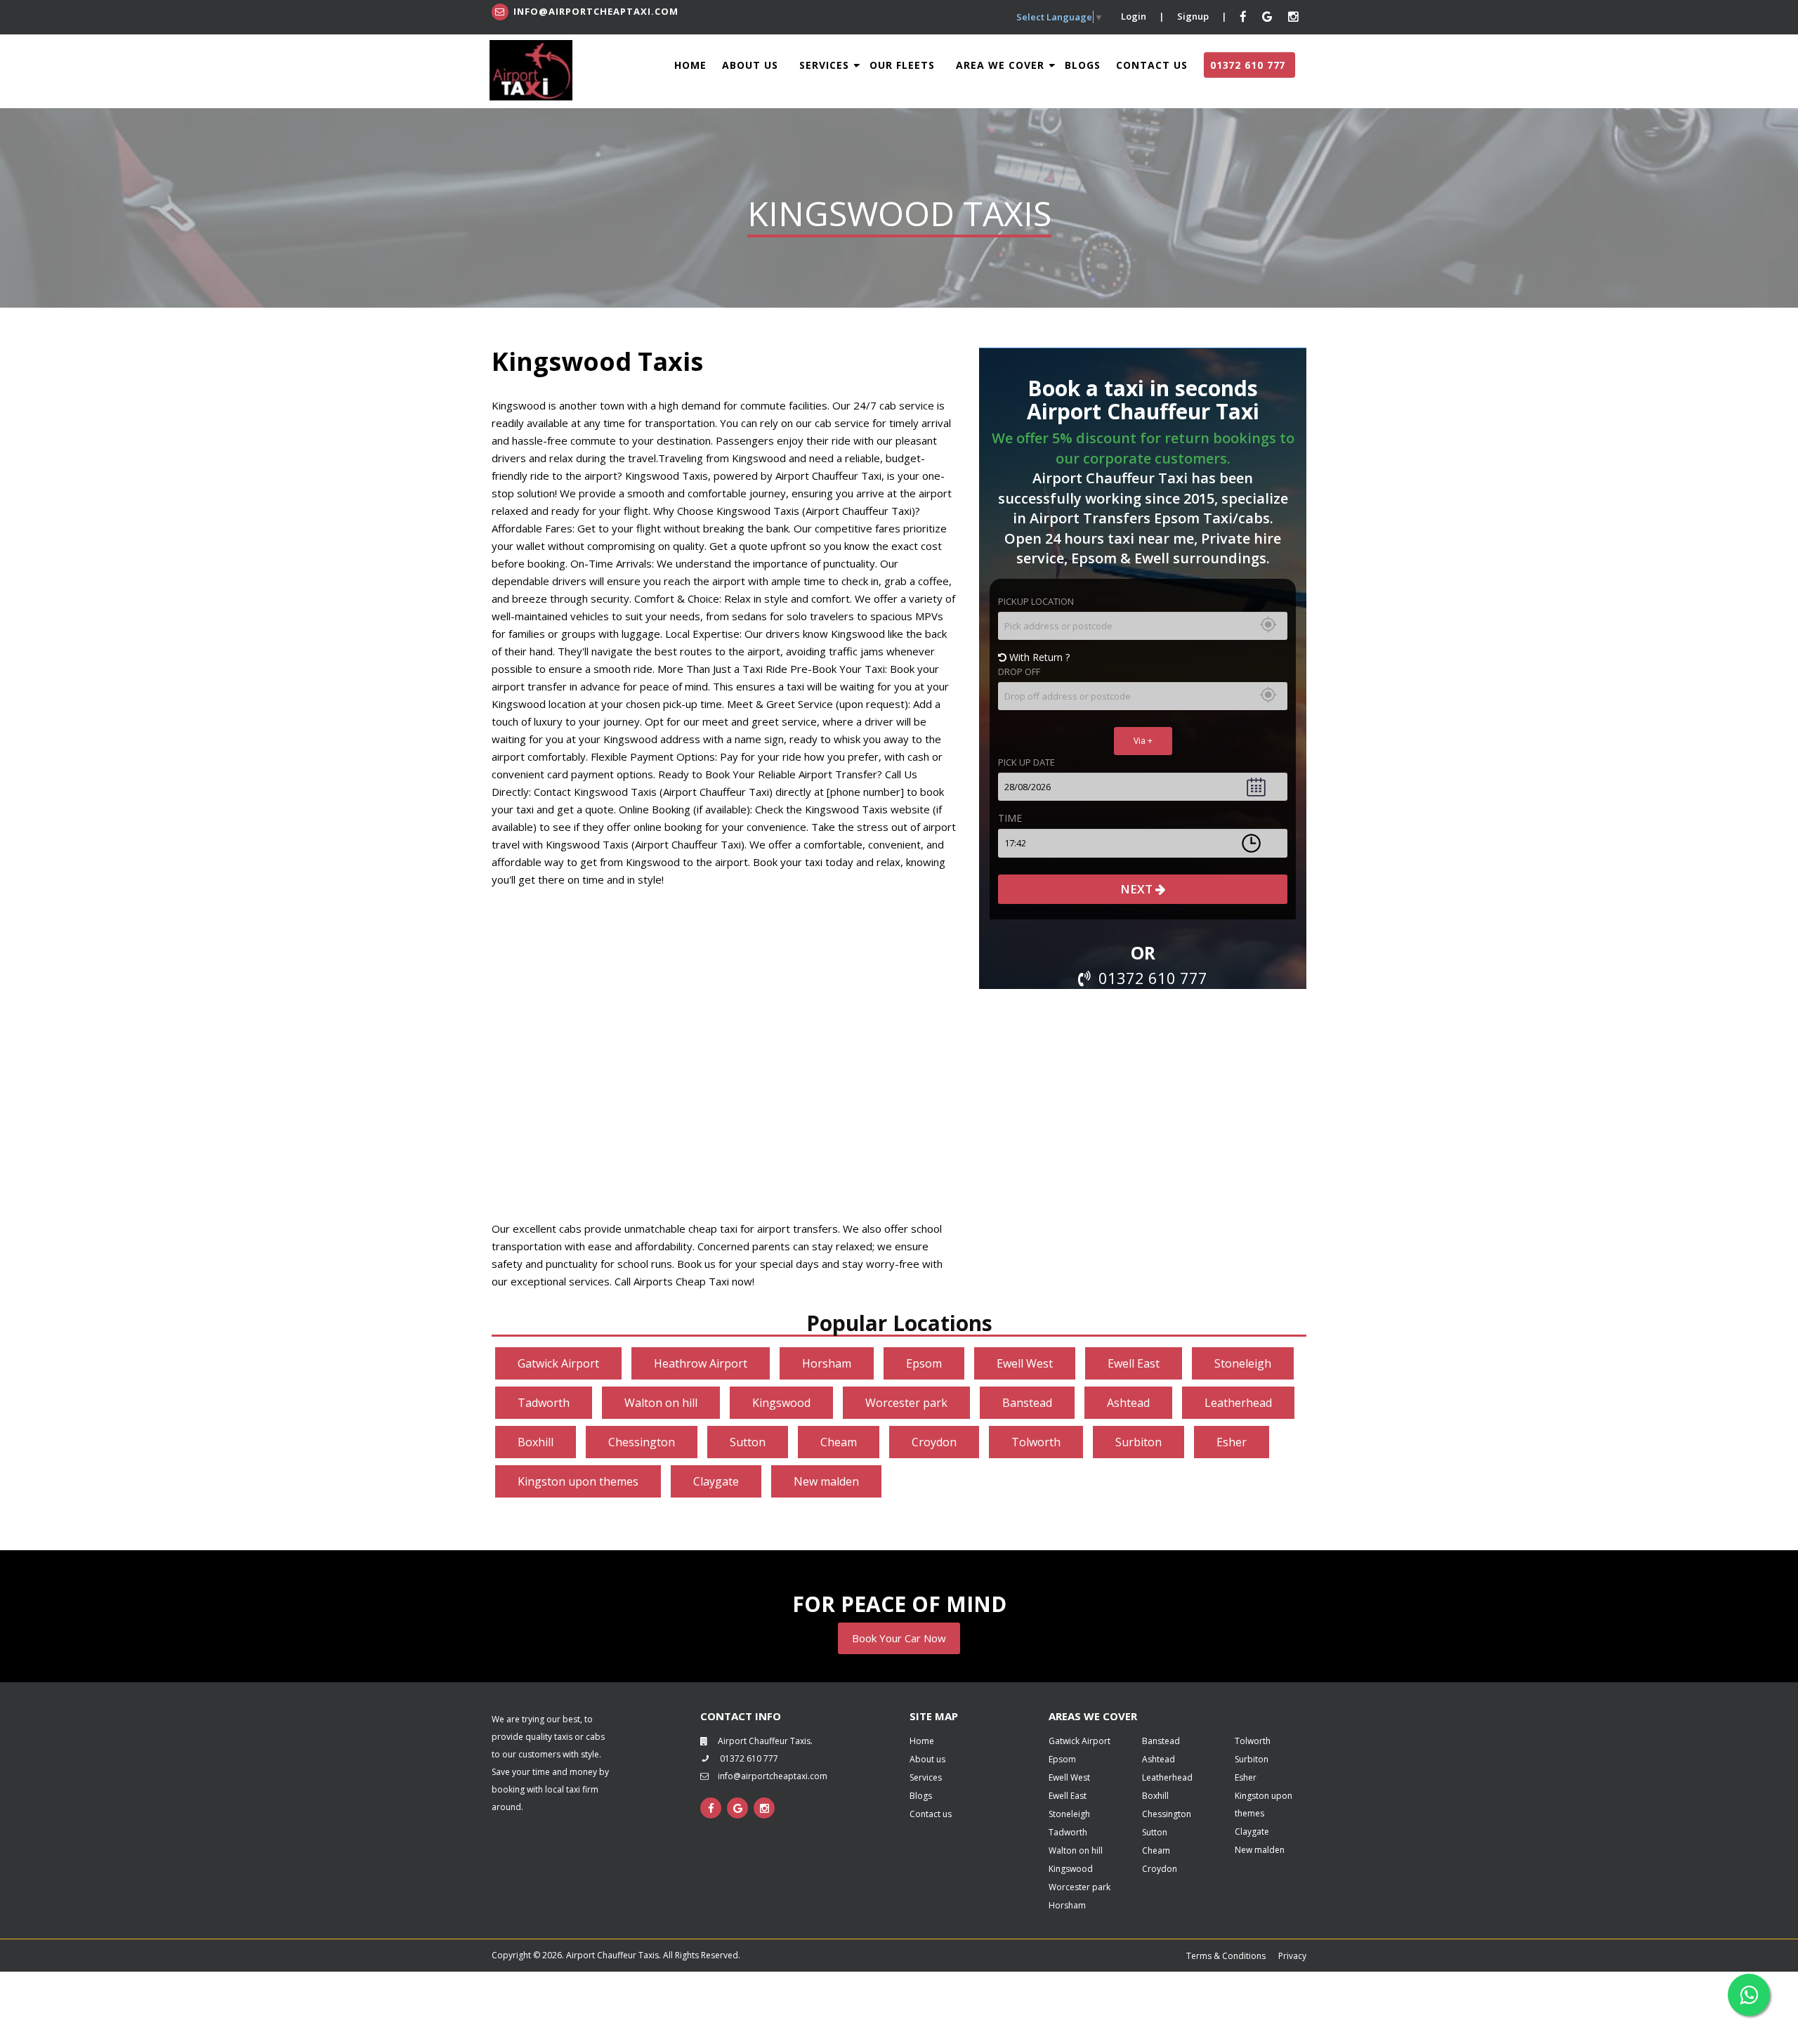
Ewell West (1025, 1363)
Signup (1193, 16)
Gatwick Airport (558, 1363)
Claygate (716, 1481)
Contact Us (1152, 65)
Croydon (934, 1442)
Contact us (931, 1814)
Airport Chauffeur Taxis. (765, 1741)
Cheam (839, 1442)
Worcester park (906, 1403)
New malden (826, 1481)
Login (1134, 16)
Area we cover (1002, 65)
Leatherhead (1238, 1403)
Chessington (642, 1442)
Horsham (827, 1363)
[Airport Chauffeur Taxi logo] (531, 70)
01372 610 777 (1248, 65)
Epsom (924, 1363)
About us (927, 1759)
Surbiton (1138, 1442)
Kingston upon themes (578, 1481)
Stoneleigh (1243, 1363)
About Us (750, 65)
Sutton (748, 1442)
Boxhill (536, 1442)
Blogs (1083, 65)
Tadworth (544, 1403)
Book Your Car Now (899, 1638)
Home (690, 65)
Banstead (1027, 1403)
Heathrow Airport (701, 1363)
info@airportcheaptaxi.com (596, 11)
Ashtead (1128, 1403)
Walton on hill (661, 1403)
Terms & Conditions (1226, 1956)
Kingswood (781, 1403)
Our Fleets (902, 65)
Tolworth (1036, 1442)
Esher (1232, 1442)
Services (826, 65)
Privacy (1292, 1956)
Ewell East (1134, 1363)
